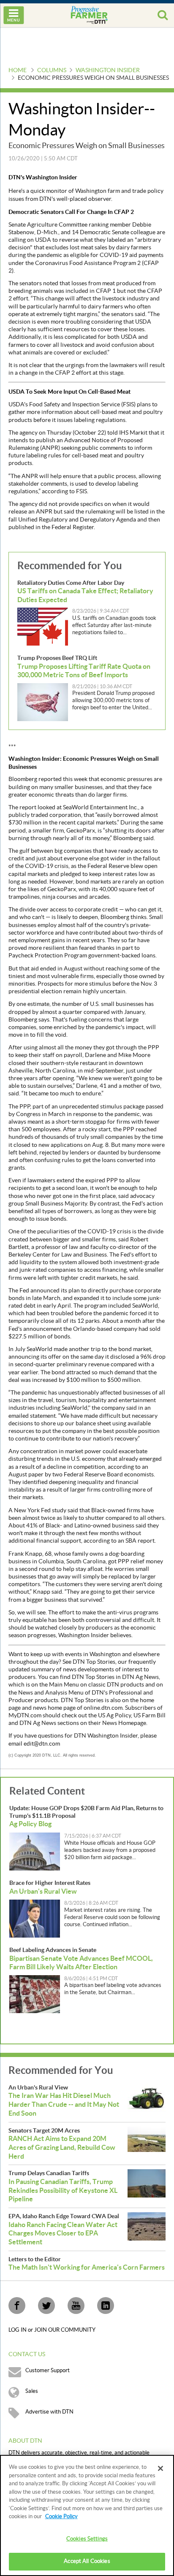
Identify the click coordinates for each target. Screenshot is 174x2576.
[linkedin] (106, 2306)
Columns (52, 70)
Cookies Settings (87, 2539)
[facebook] (17, 2306)
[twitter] (46, 2306)
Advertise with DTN (49, 2412)
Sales (32, 2391)
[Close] (160, 2468)
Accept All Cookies (87, 2561)
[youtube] (76, 2306)
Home (18, 70)
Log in (18, 2330)
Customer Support (48, 2371)
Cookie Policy (61, 2517)
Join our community (65, 2330)
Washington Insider (108, 70)
